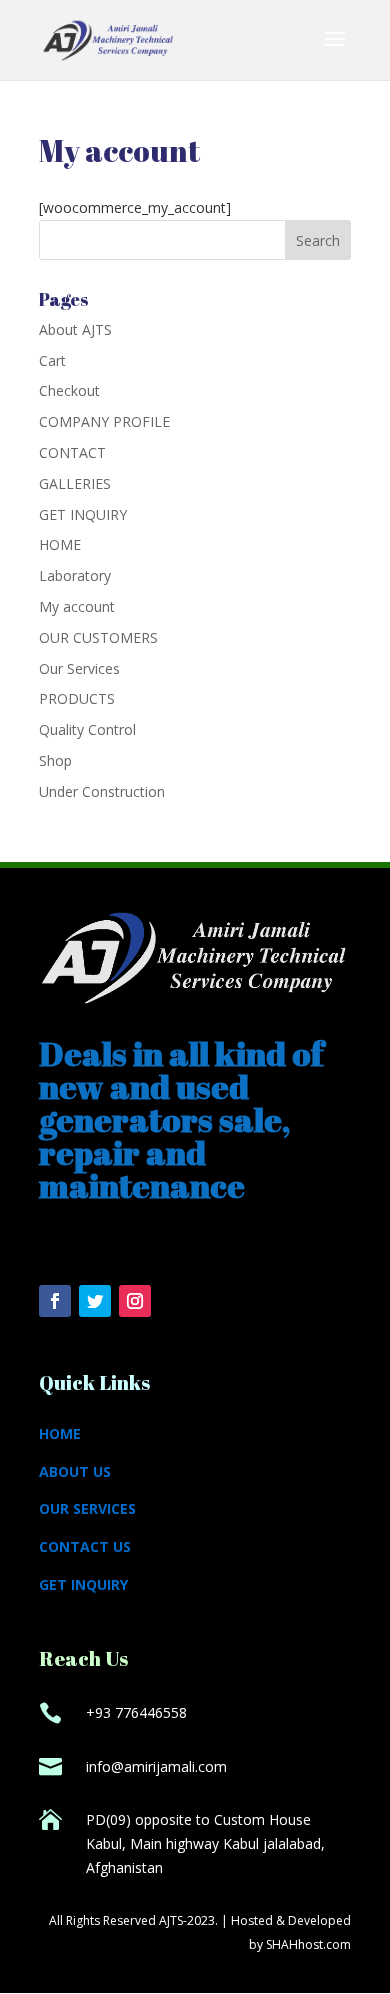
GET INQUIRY (83, 514)
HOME (60, 544)
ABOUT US (75, 1471)
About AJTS (75, 329)
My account (77, 606)
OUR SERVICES (87, 1508)
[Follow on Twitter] (95, 1301)
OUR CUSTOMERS (98, 637)
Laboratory (75, 575)
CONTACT (72, 452)
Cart (52, 360)
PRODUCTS (77, 698)
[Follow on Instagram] (135, 1301)
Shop (55, 760)
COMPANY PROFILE (104, 421)
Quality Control (87, 729)
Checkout (69, 390)
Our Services (79, 668)
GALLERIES (75, 483)
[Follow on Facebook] (55, 1301)
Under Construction (102, 791)
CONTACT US (85, 1546)
